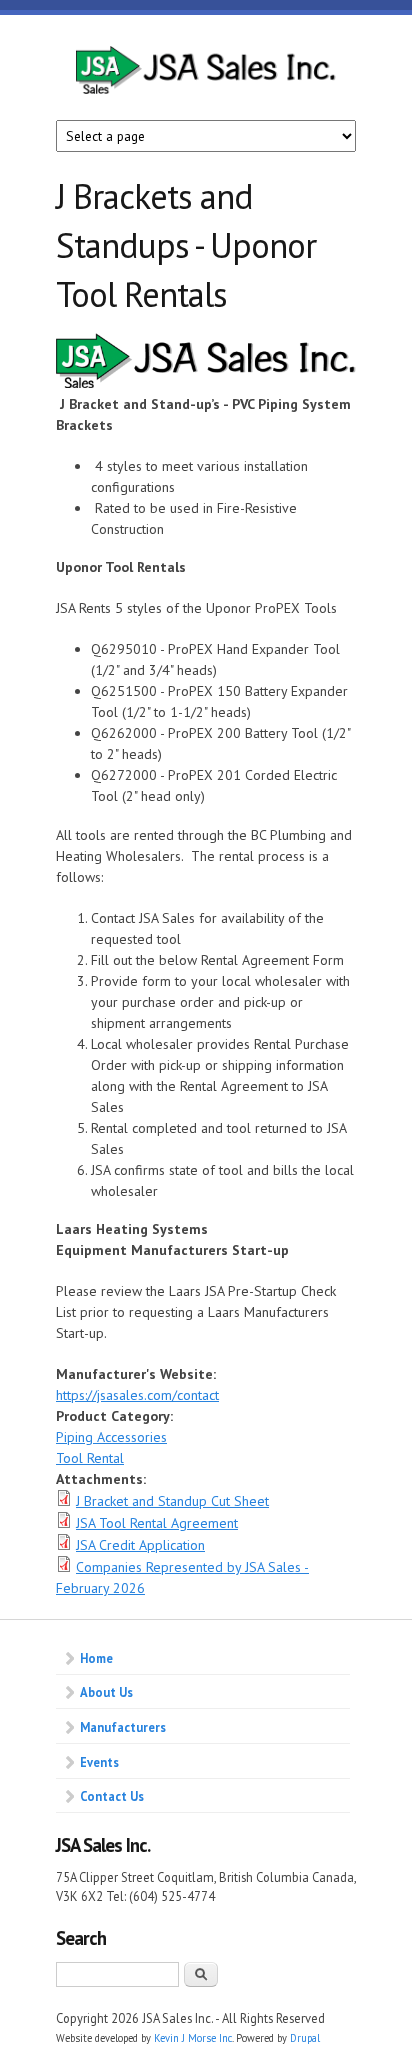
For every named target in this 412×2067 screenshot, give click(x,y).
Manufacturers (123, 1727)
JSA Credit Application (140, 1545)
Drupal (305, 2038)
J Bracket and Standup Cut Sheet (172, 1501)
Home (96, 1658)
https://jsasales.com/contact (137, 1395)
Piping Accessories (111, 1437)
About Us (106, 1692)
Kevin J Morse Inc (193, 2038)
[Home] (206, 83)
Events (99, 1762)
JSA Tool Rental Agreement (157, 1523)
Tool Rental (90, 1458)
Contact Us (112, 1796)
